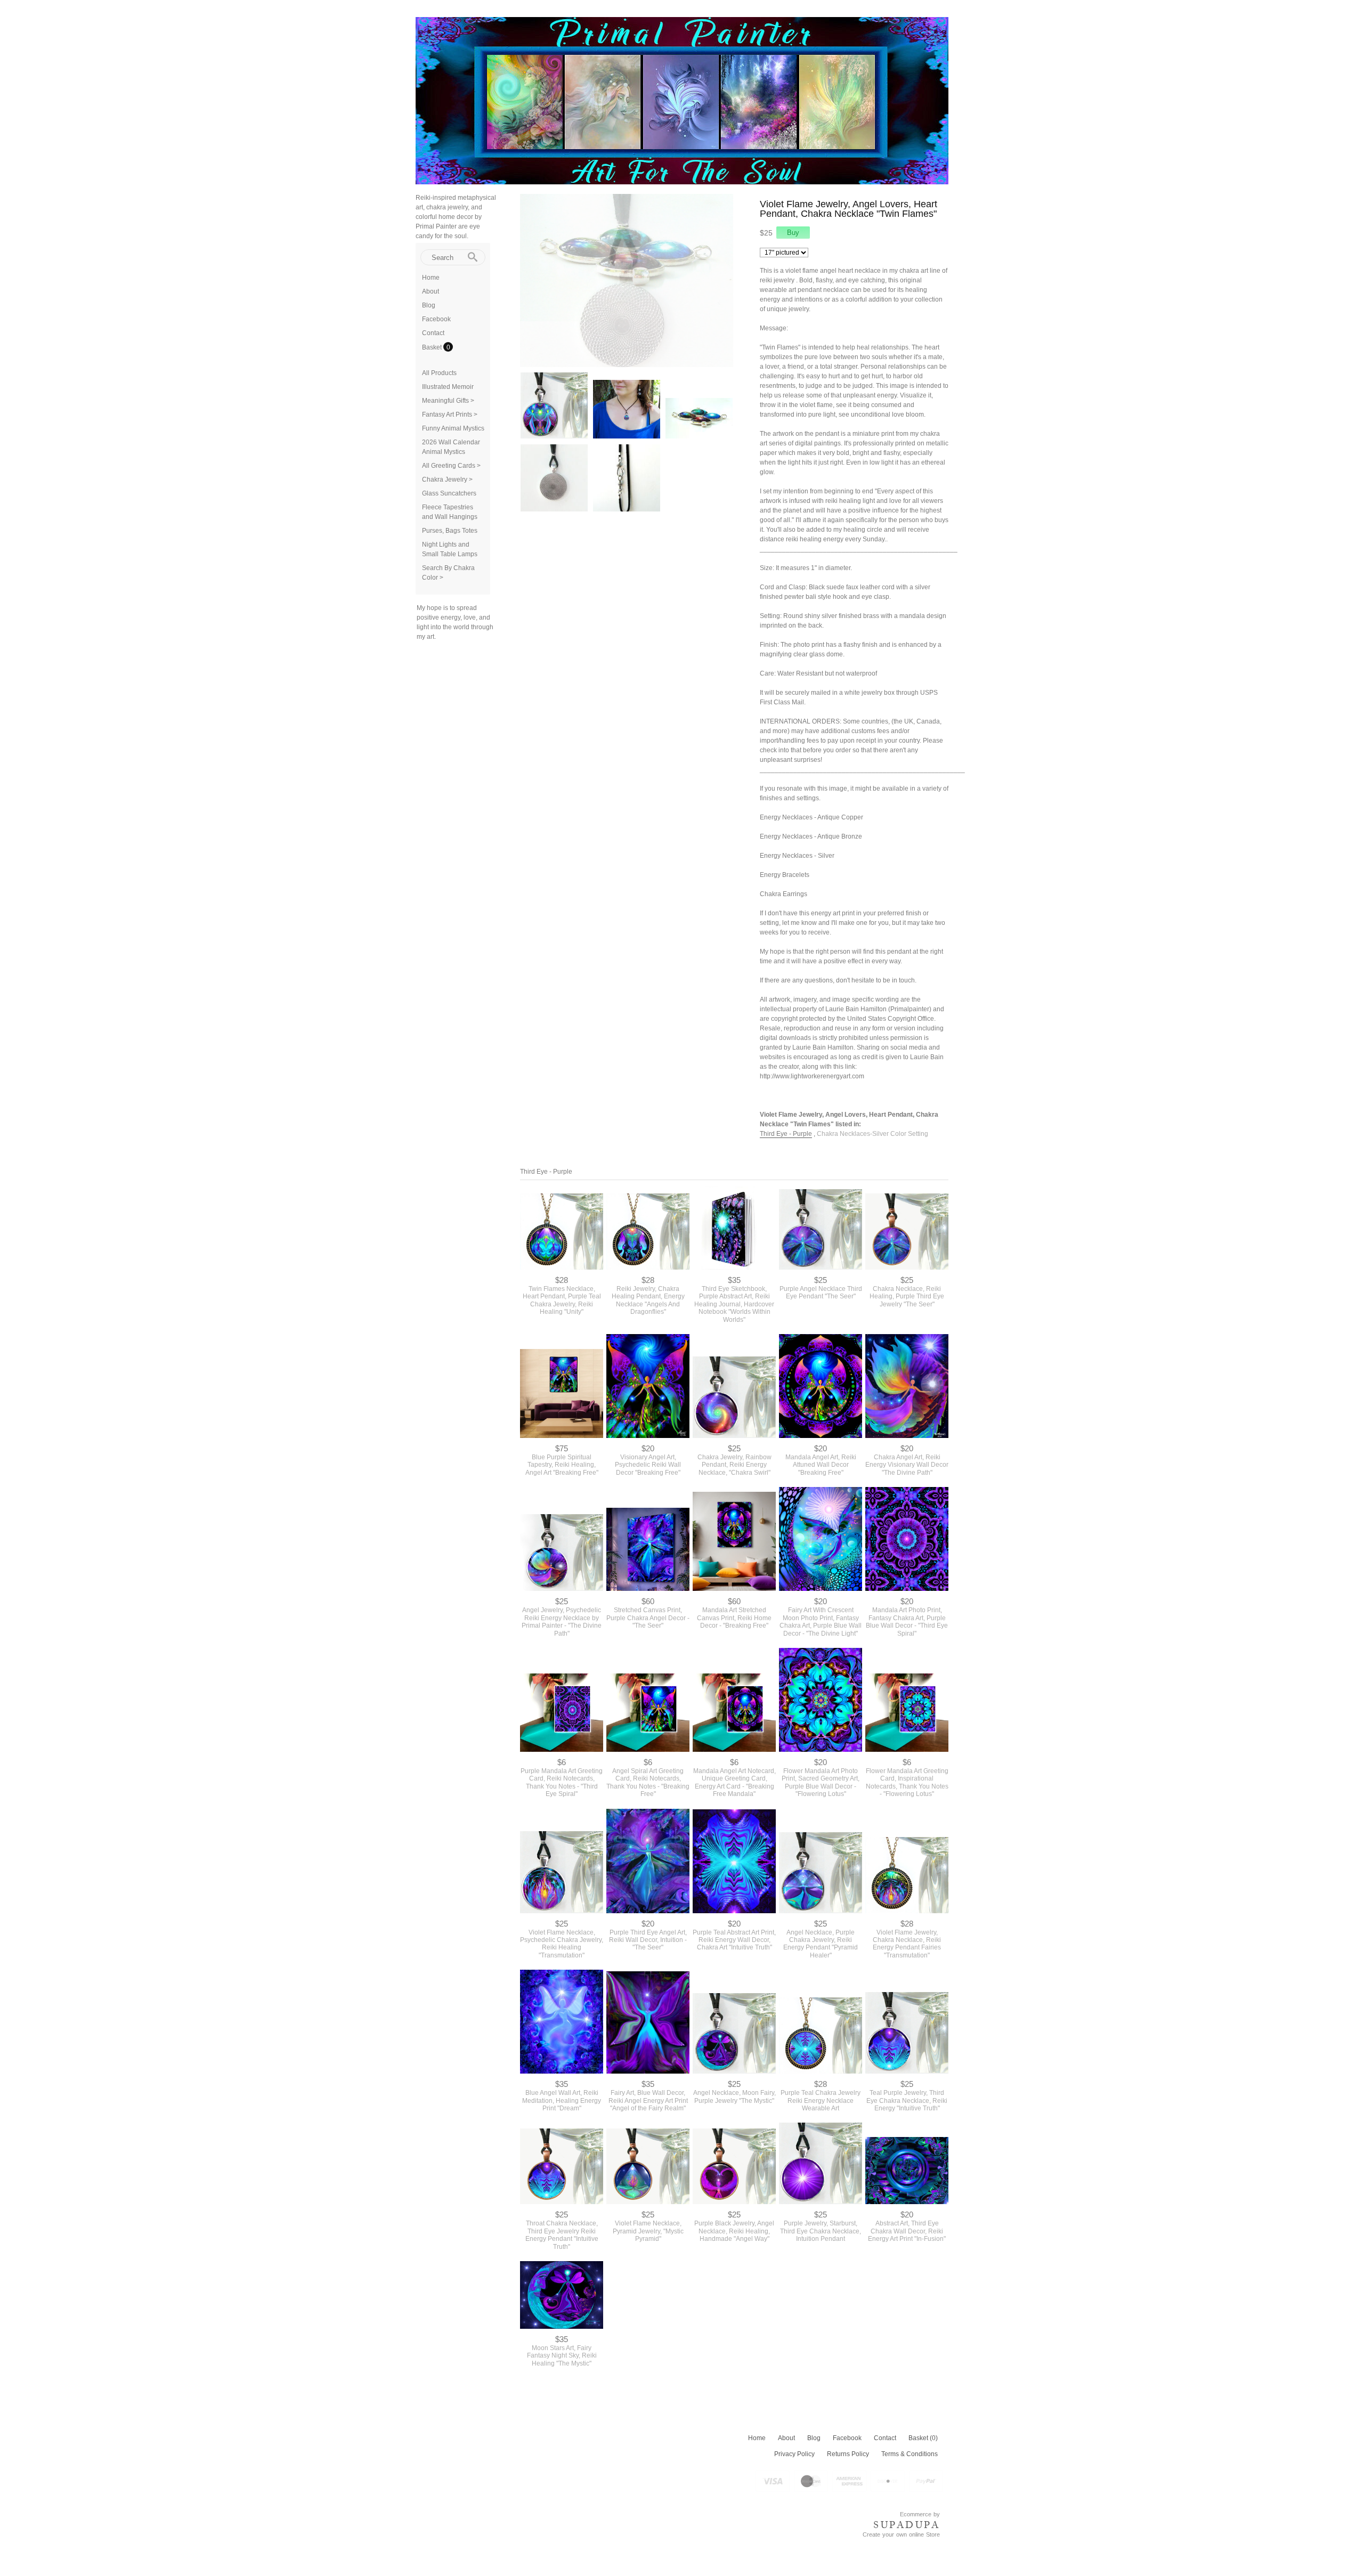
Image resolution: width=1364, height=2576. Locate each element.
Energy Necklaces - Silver (797, 856)
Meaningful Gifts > (448, 401)
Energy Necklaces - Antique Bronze (811, 836)
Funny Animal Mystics (453, 428)
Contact (433, 333)
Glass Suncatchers (449, 493)
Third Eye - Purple (786, 1134)
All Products (439, 373)
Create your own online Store (901, 2534)
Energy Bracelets (785, 875)
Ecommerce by (920, 2514)
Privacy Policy (794, 2454)
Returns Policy (848, 2454)
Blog (429, 305)
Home (431, 278)
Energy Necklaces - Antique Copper (811, 817)
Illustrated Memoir (448, 387)
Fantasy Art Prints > (450, 415)
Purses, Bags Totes (450, 531)
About (431, 291)
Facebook (436, 319)
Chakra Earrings (784, 894)
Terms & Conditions (910, 2454)
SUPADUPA (907, 2525)
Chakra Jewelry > (447, 480)
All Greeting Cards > (451, 466)
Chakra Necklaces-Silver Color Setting (872, 1134)
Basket (433, 347)
